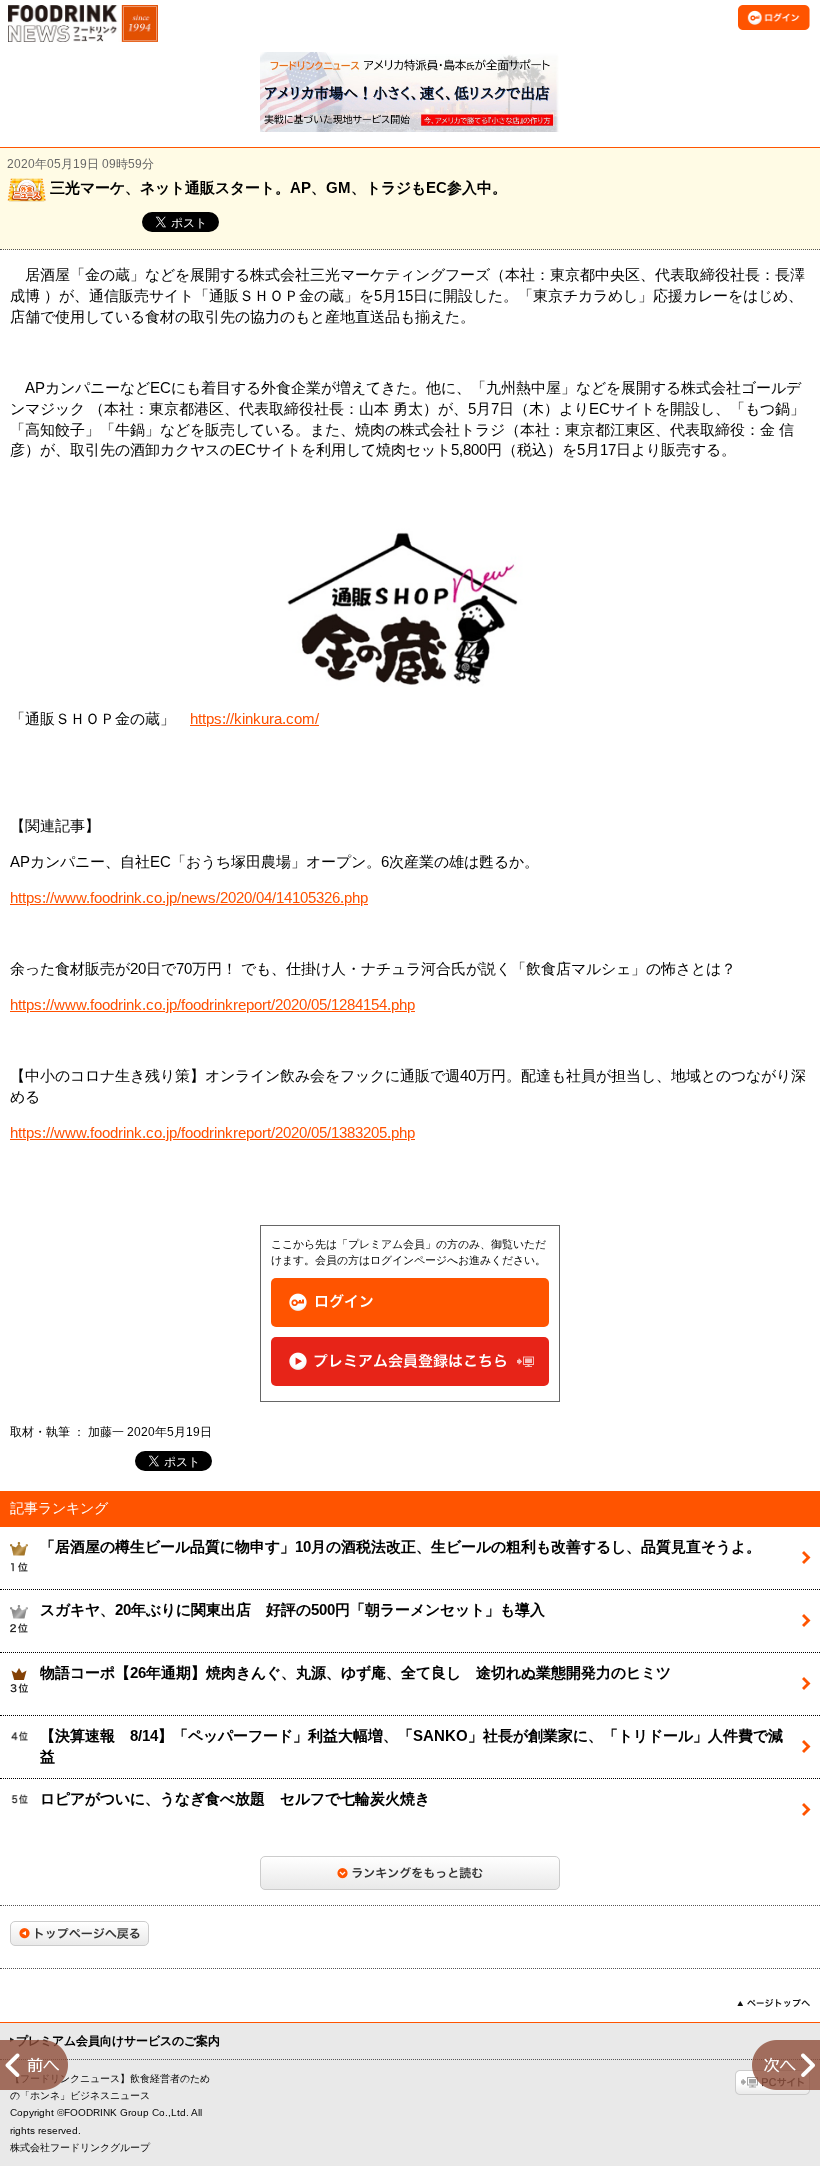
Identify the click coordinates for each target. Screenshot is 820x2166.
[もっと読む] (410, 1873)
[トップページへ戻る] (79, 1933)
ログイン (410, 1302)
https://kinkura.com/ (254, 719)
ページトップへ (773, 2003)
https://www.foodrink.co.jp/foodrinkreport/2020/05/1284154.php (212, 1005)
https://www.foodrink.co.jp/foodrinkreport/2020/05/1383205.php (212, 1133)
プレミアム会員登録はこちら (410, 1361)
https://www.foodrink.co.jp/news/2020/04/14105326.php (189, 898)
